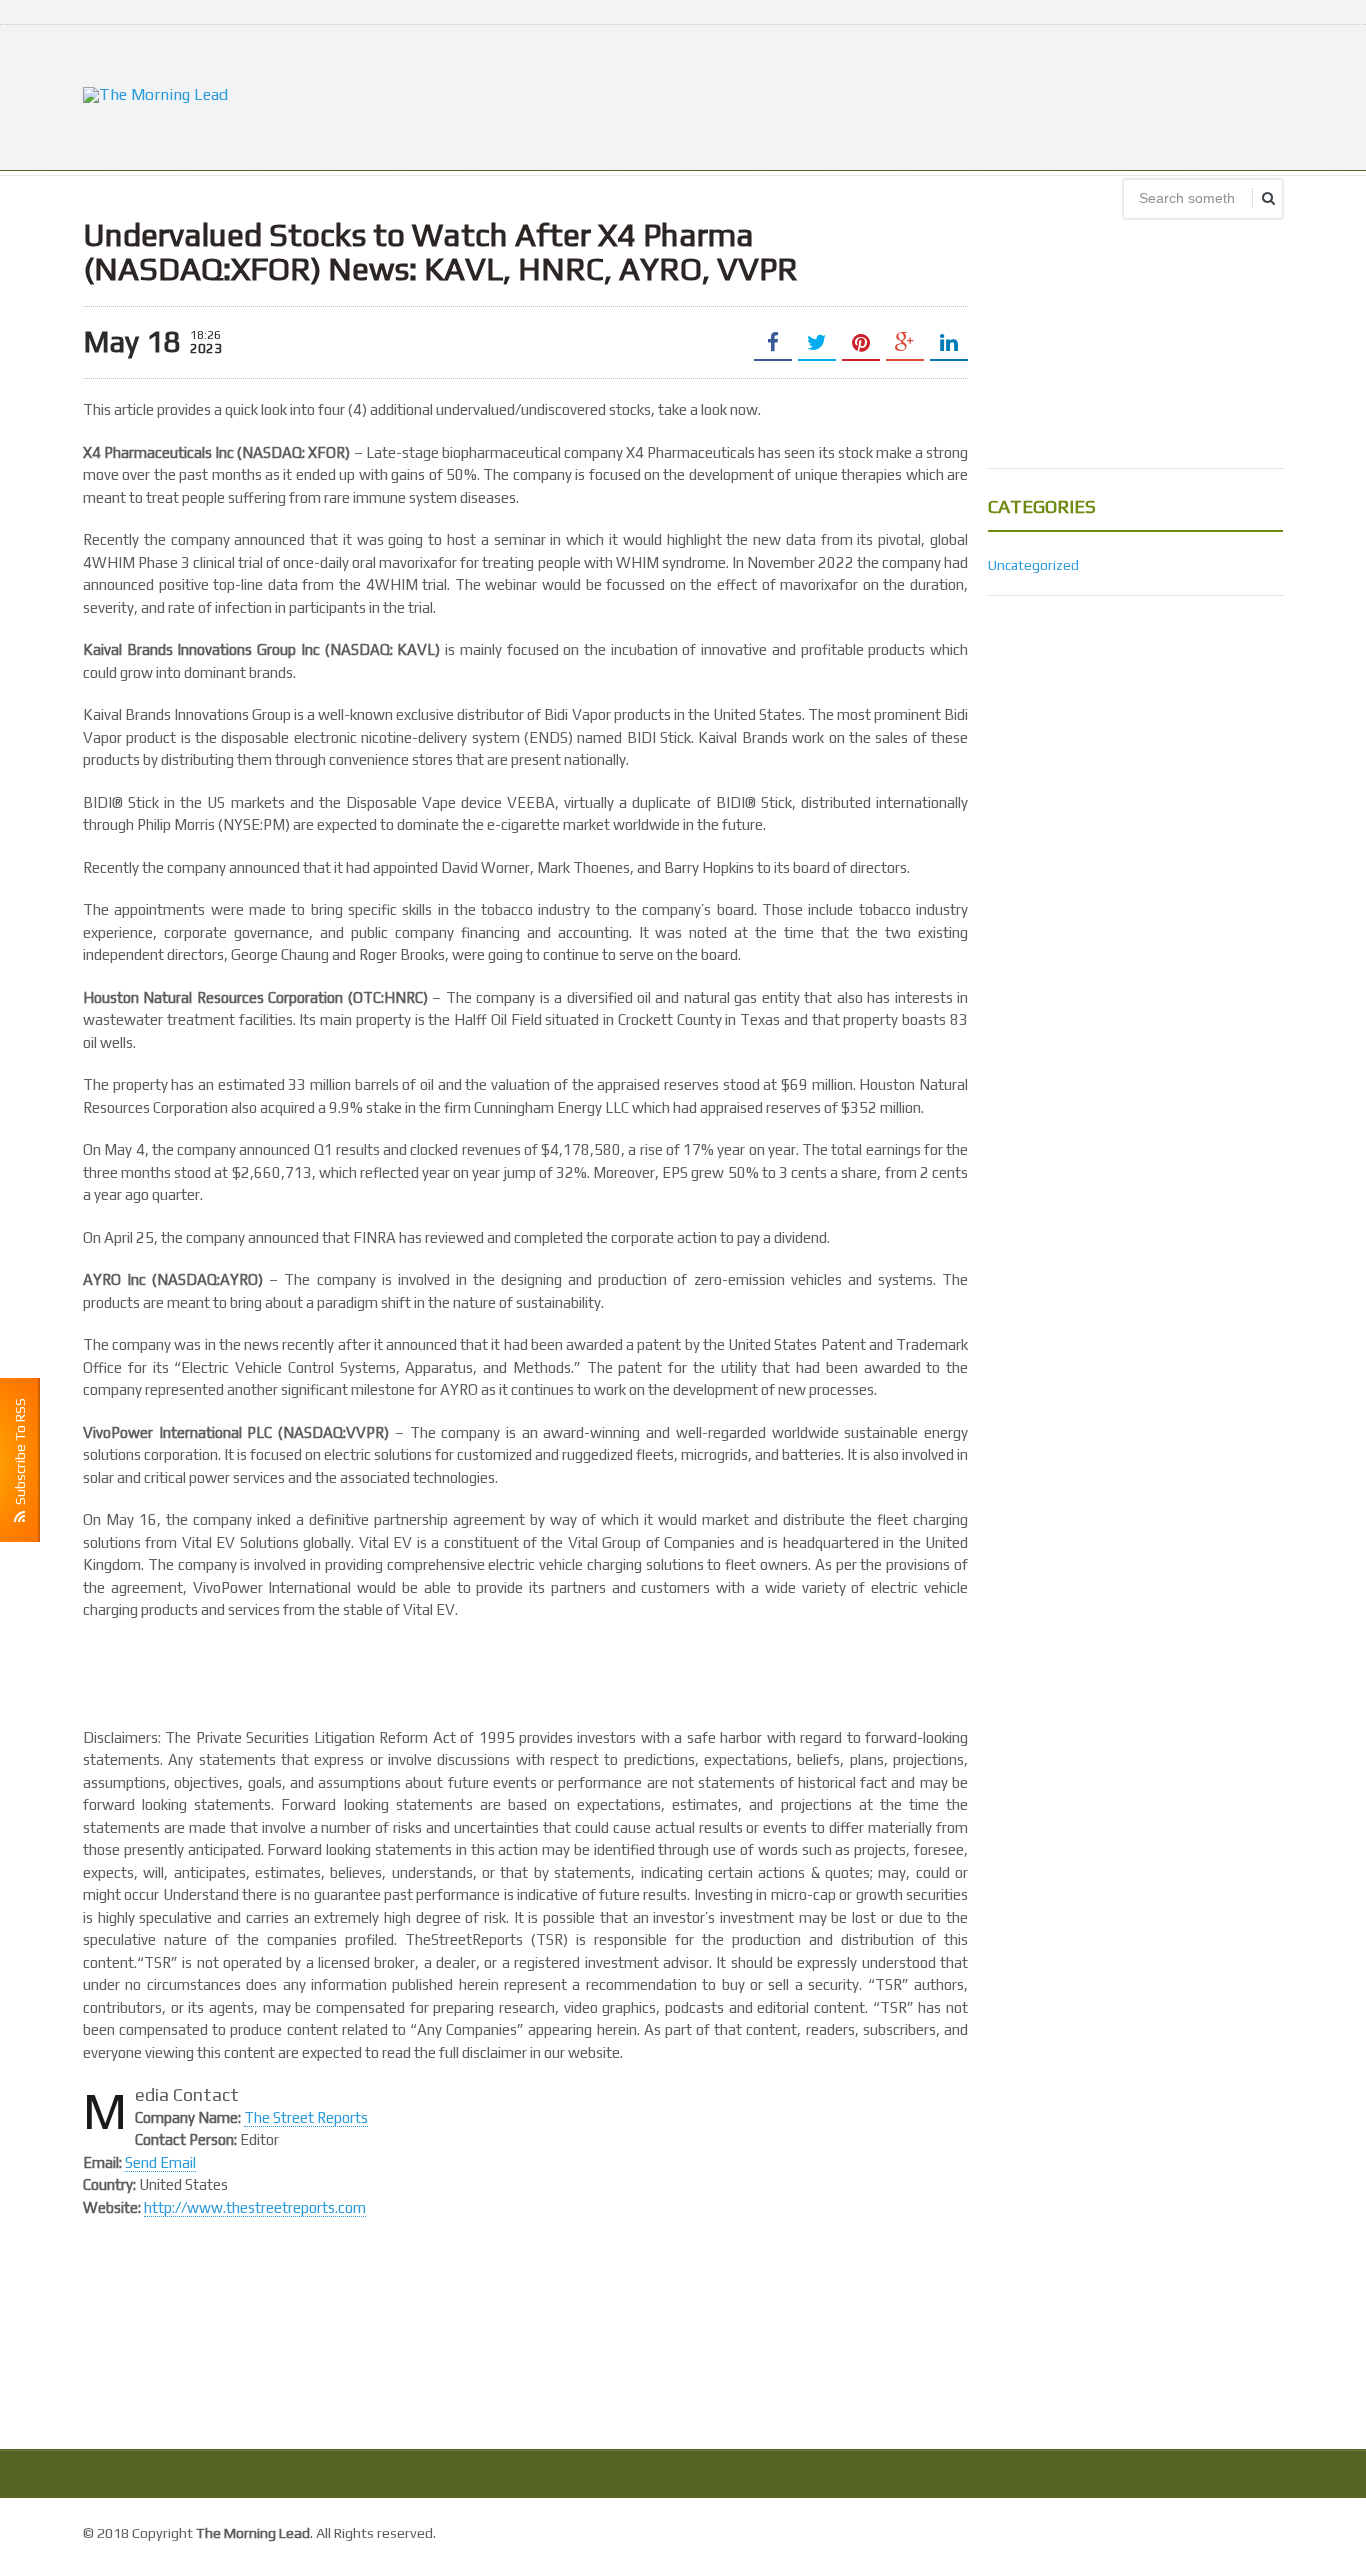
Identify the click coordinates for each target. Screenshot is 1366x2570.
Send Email (160, 2162)
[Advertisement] (919, 95)
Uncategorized (1033, 565)
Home (1262, 2530)
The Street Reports (306, 2117)
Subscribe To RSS (20, 1454)
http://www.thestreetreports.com (255, 2207)
